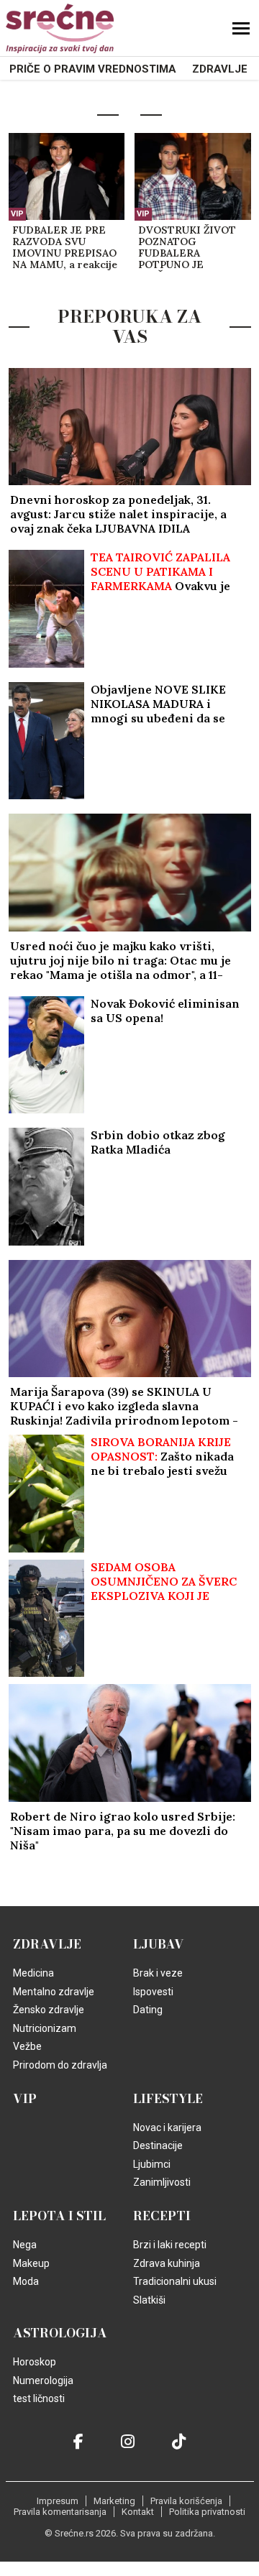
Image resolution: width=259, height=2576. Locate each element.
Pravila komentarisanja (60, 2512)
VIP (17, 214)
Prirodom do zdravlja (60, 2065)
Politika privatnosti (207, 2512)
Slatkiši (149, 2300)
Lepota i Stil (59, 2216)
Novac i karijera (167, 2127)
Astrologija (60, 2333)
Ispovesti (153, 1992)
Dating (148, 2010)
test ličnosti (39, 2398)
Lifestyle (168, 2099)
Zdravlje (220, 69)
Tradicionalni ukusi (175, 2281)
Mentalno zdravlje (54, 1992)
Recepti (162, 2216)
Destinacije (158, 2145)
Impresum (58, 2501)
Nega (25, 2245)
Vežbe (27, 2046)
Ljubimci (152, 2164)
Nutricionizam (45, 2028)
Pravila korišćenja (186, 2501)
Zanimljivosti (162, 2182)
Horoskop (35, 2362)
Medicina (33, 1973)
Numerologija (43, 2380)
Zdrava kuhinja (167, 2263)
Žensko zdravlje (49, 2010)
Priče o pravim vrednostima (93, 69)
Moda (26, 2281)
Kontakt (138, 2512)
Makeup (31, 2263)
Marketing (114, 2501)
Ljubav (159, 1944)
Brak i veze (158, 1973)
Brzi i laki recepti (170, 2245)
